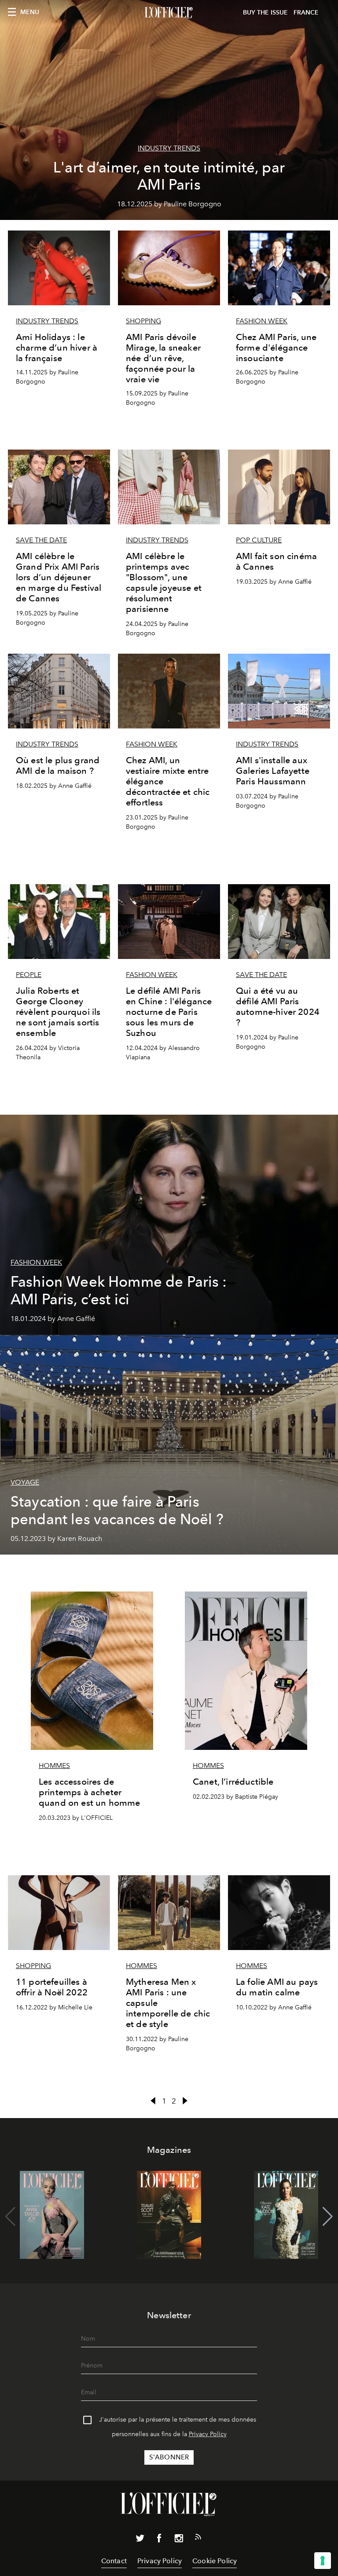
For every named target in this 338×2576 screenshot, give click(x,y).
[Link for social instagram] (179, 2540)
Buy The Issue (265, 13)
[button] (328, 2217)
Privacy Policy (208, 2434)
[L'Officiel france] (169, 13)
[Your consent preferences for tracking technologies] (323, 2561)
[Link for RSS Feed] (198, 2539)
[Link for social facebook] (159, 2540)
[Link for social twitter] (140, 2540)
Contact (114, 2561)
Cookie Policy (215, 2561)
